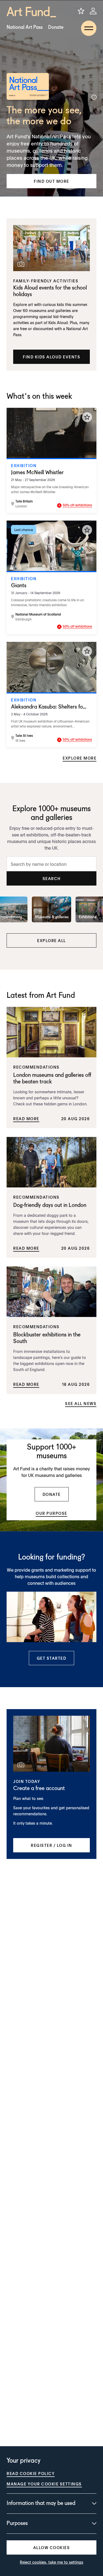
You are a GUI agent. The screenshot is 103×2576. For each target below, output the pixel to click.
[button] (51, 181)
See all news (81, 1403)
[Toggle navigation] (89, 28)
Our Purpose (51, 1513)
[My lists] (81, 11)
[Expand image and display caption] (94, 97)
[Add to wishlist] (87, 417)
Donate (56, 27)
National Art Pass (25, 27)
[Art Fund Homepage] (31, 12)
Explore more (80, 758)
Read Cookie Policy (31, 2473)
